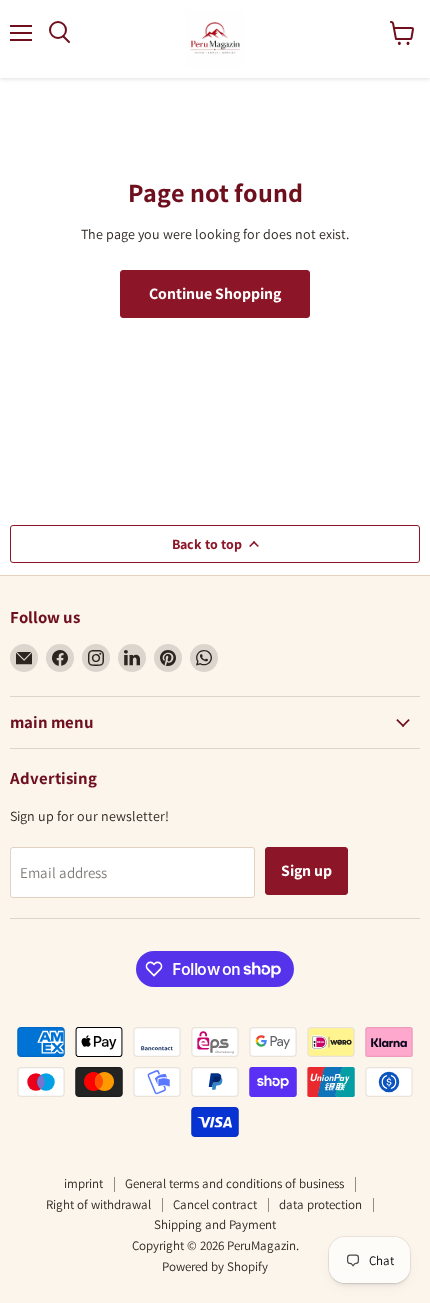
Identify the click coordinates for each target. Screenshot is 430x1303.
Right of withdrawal (98, 1204)
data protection (320, 1204)
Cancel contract (215, 1204)
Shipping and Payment (215, 1224)
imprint (83, 1183)
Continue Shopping (215, 293)
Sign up (306, 870)
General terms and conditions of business (234, 1183)
